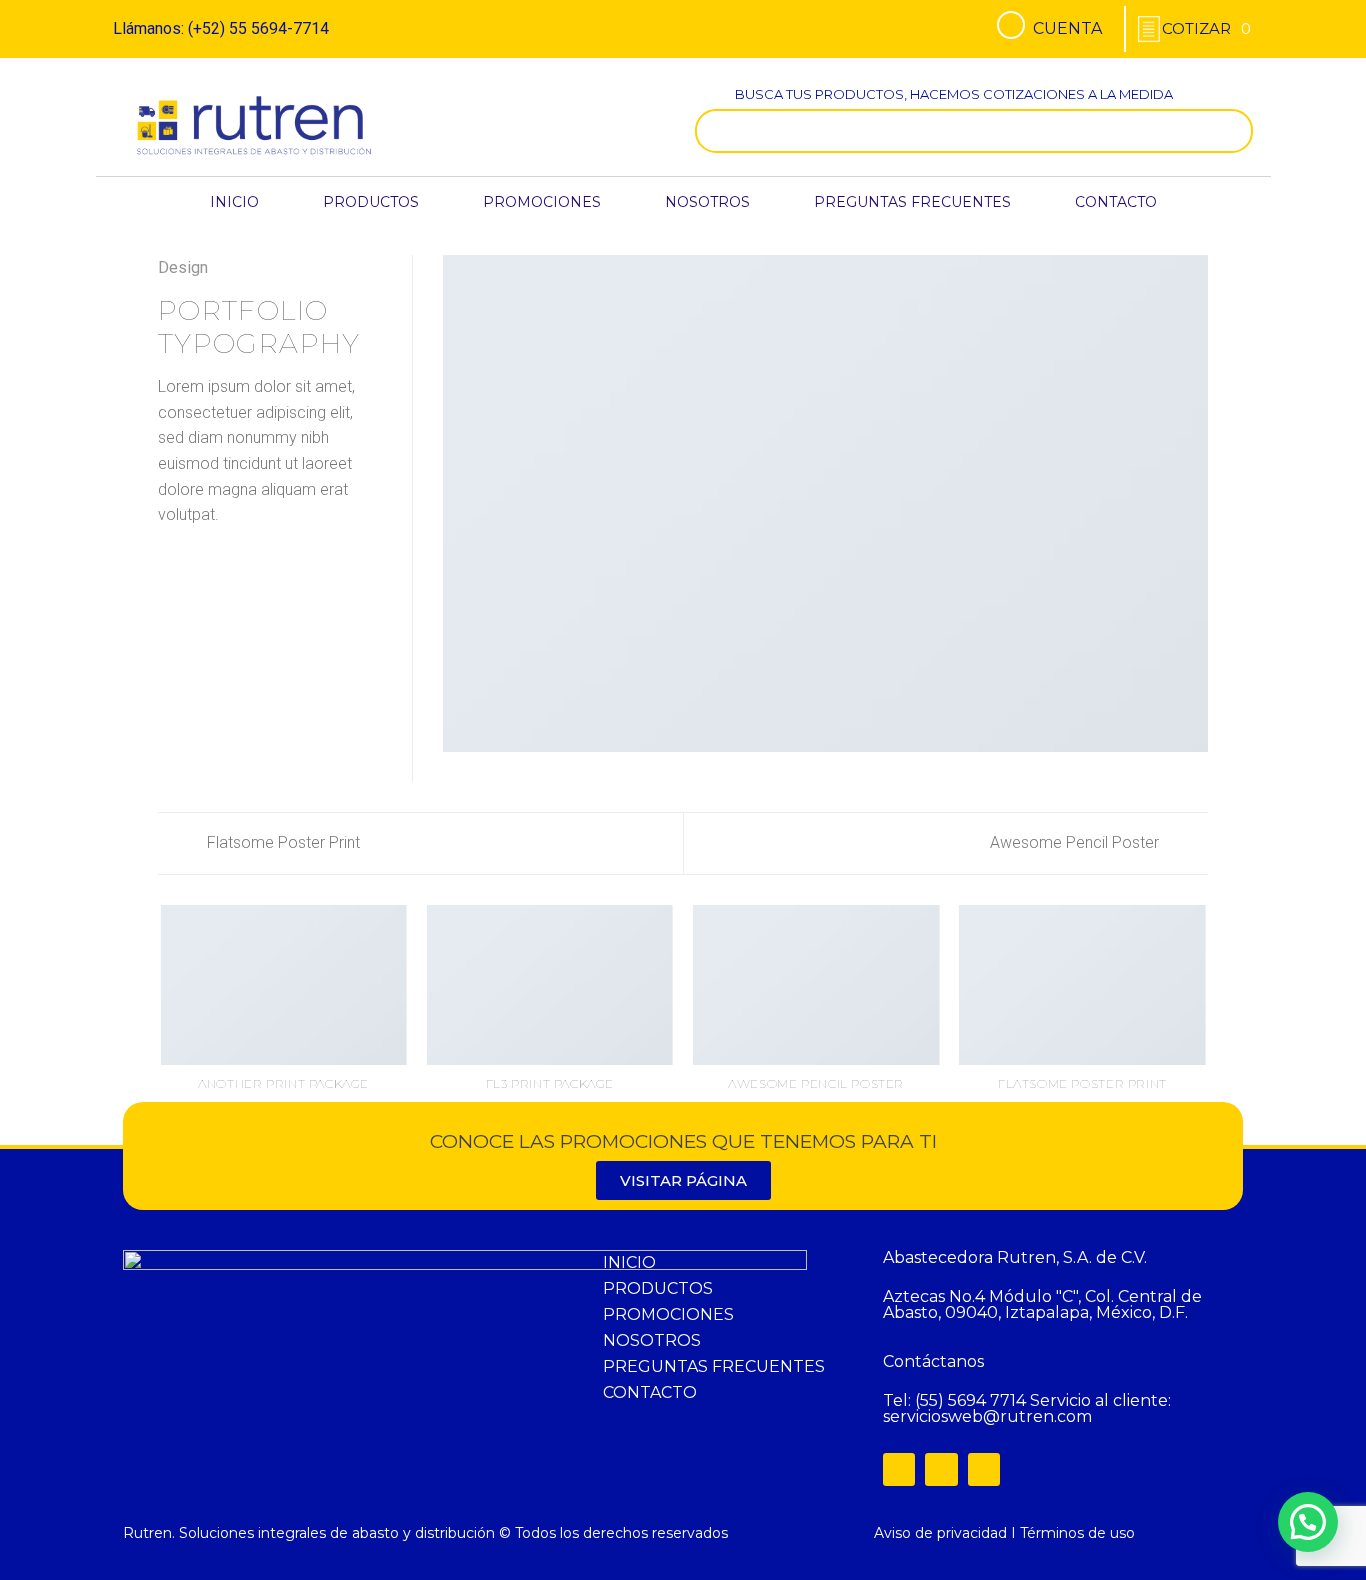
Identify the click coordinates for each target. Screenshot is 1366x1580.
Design (183, 267)
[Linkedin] (984, 1469)
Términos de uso (1077, 1533)
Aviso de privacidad (940, 1533)
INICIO (234, 202)
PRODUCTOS (371, 202)
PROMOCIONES (542, 202)
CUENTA (1067, 28)
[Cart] (1206, 28)
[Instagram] (941, 1469)
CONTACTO (1116, 202)
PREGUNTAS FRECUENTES (912, 202)
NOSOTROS (707, 202)
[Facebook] (899, 1469)
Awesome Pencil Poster (1076, 842)
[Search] (1233, 131)
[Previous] (162, 1024)
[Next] (1205, 1024)
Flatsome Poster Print (281, 842)
